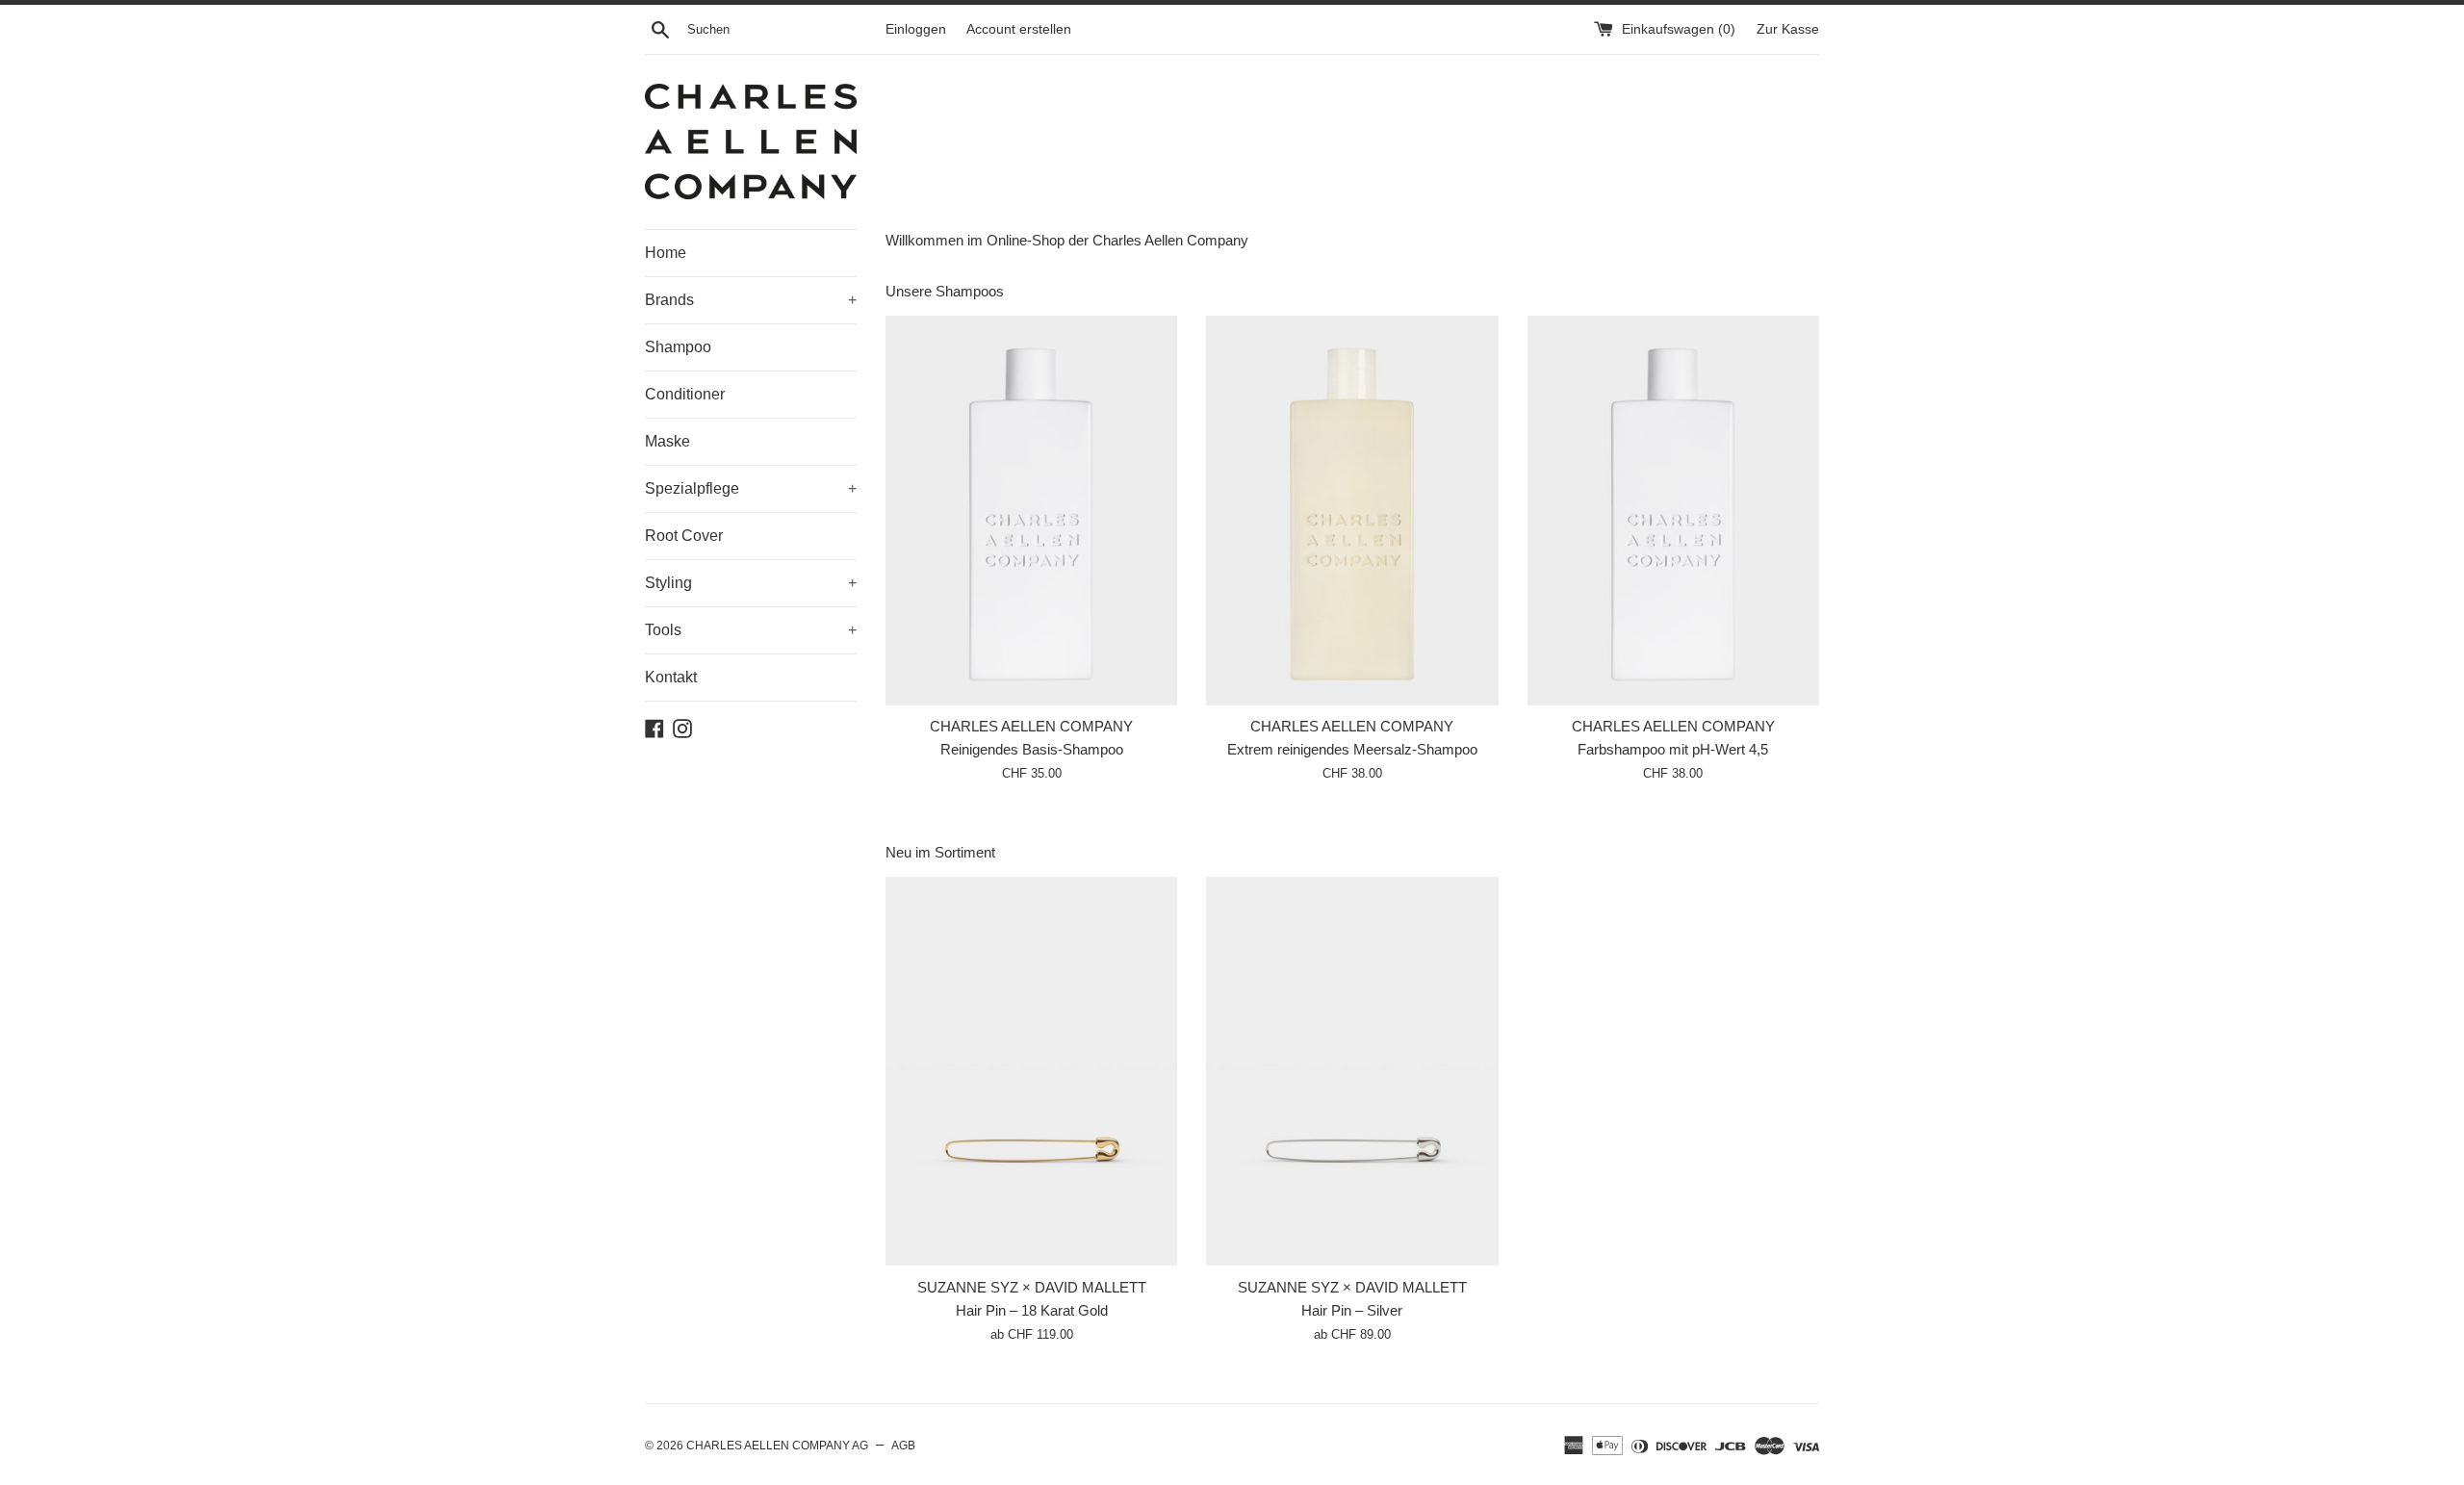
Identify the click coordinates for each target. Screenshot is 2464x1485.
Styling (751, 583)
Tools (751, 630)
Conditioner (685, 394)
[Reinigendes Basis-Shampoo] (1031, 511)
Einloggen (916, 29)
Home (666, 253)
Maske (667, 441)
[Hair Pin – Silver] (1352, 1072)
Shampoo (678, 347)
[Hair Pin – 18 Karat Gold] (1031, 1072)
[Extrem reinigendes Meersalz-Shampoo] (1352, 511)
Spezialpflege (751, 488)
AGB (903, 1446)
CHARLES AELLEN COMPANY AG (777, 1446)
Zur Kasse (1788, 29)
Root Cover (684, 536)
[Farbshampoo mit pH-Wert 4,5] (1673, 511)
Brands (751, 300)
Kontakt (671, 677)
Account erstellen (1019, 29)
